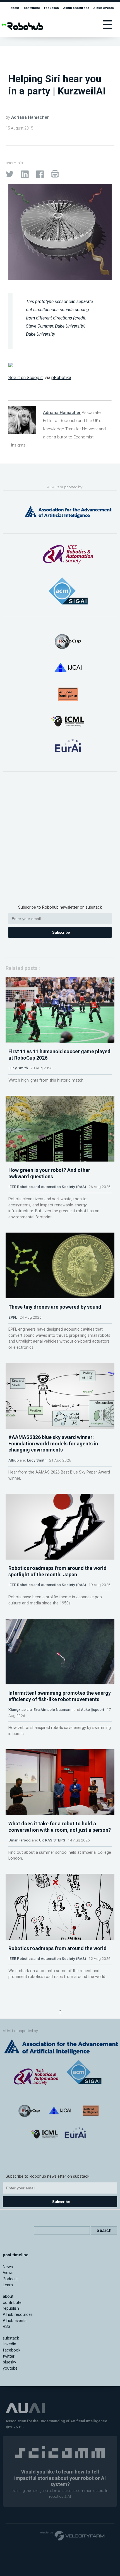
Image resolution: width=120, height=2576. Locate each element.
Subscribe (61, 932)
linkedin (9, 2344)
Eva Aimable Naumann (53, 1709)
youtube (10, 2368)
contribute (32, 8)
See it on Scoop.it (26, 378)
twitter (9, 2356)
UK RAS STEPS (52, 1840)
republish (51, 8)
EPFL (13, 1317)
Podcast (10, 2279)
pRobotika (61, 378)
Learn (8, 2285)
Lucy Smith (18, 1068)
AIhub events (104, 8)
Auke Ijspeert (93, 1709)
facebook (12, 2350)
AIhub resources (76, 8)
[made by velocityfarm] (73, 2535)
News (8, 2267)
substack (11, 2338)
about (15, 8)
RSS (7, 2327)
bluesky (9, 2362)
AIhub (14, 1460)
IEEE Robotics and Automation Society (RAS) (47, 1187)
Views (8, 2273)
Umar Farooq (20, 1840)
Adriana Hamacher (30, 117)
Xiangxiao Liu (20, 1709)
